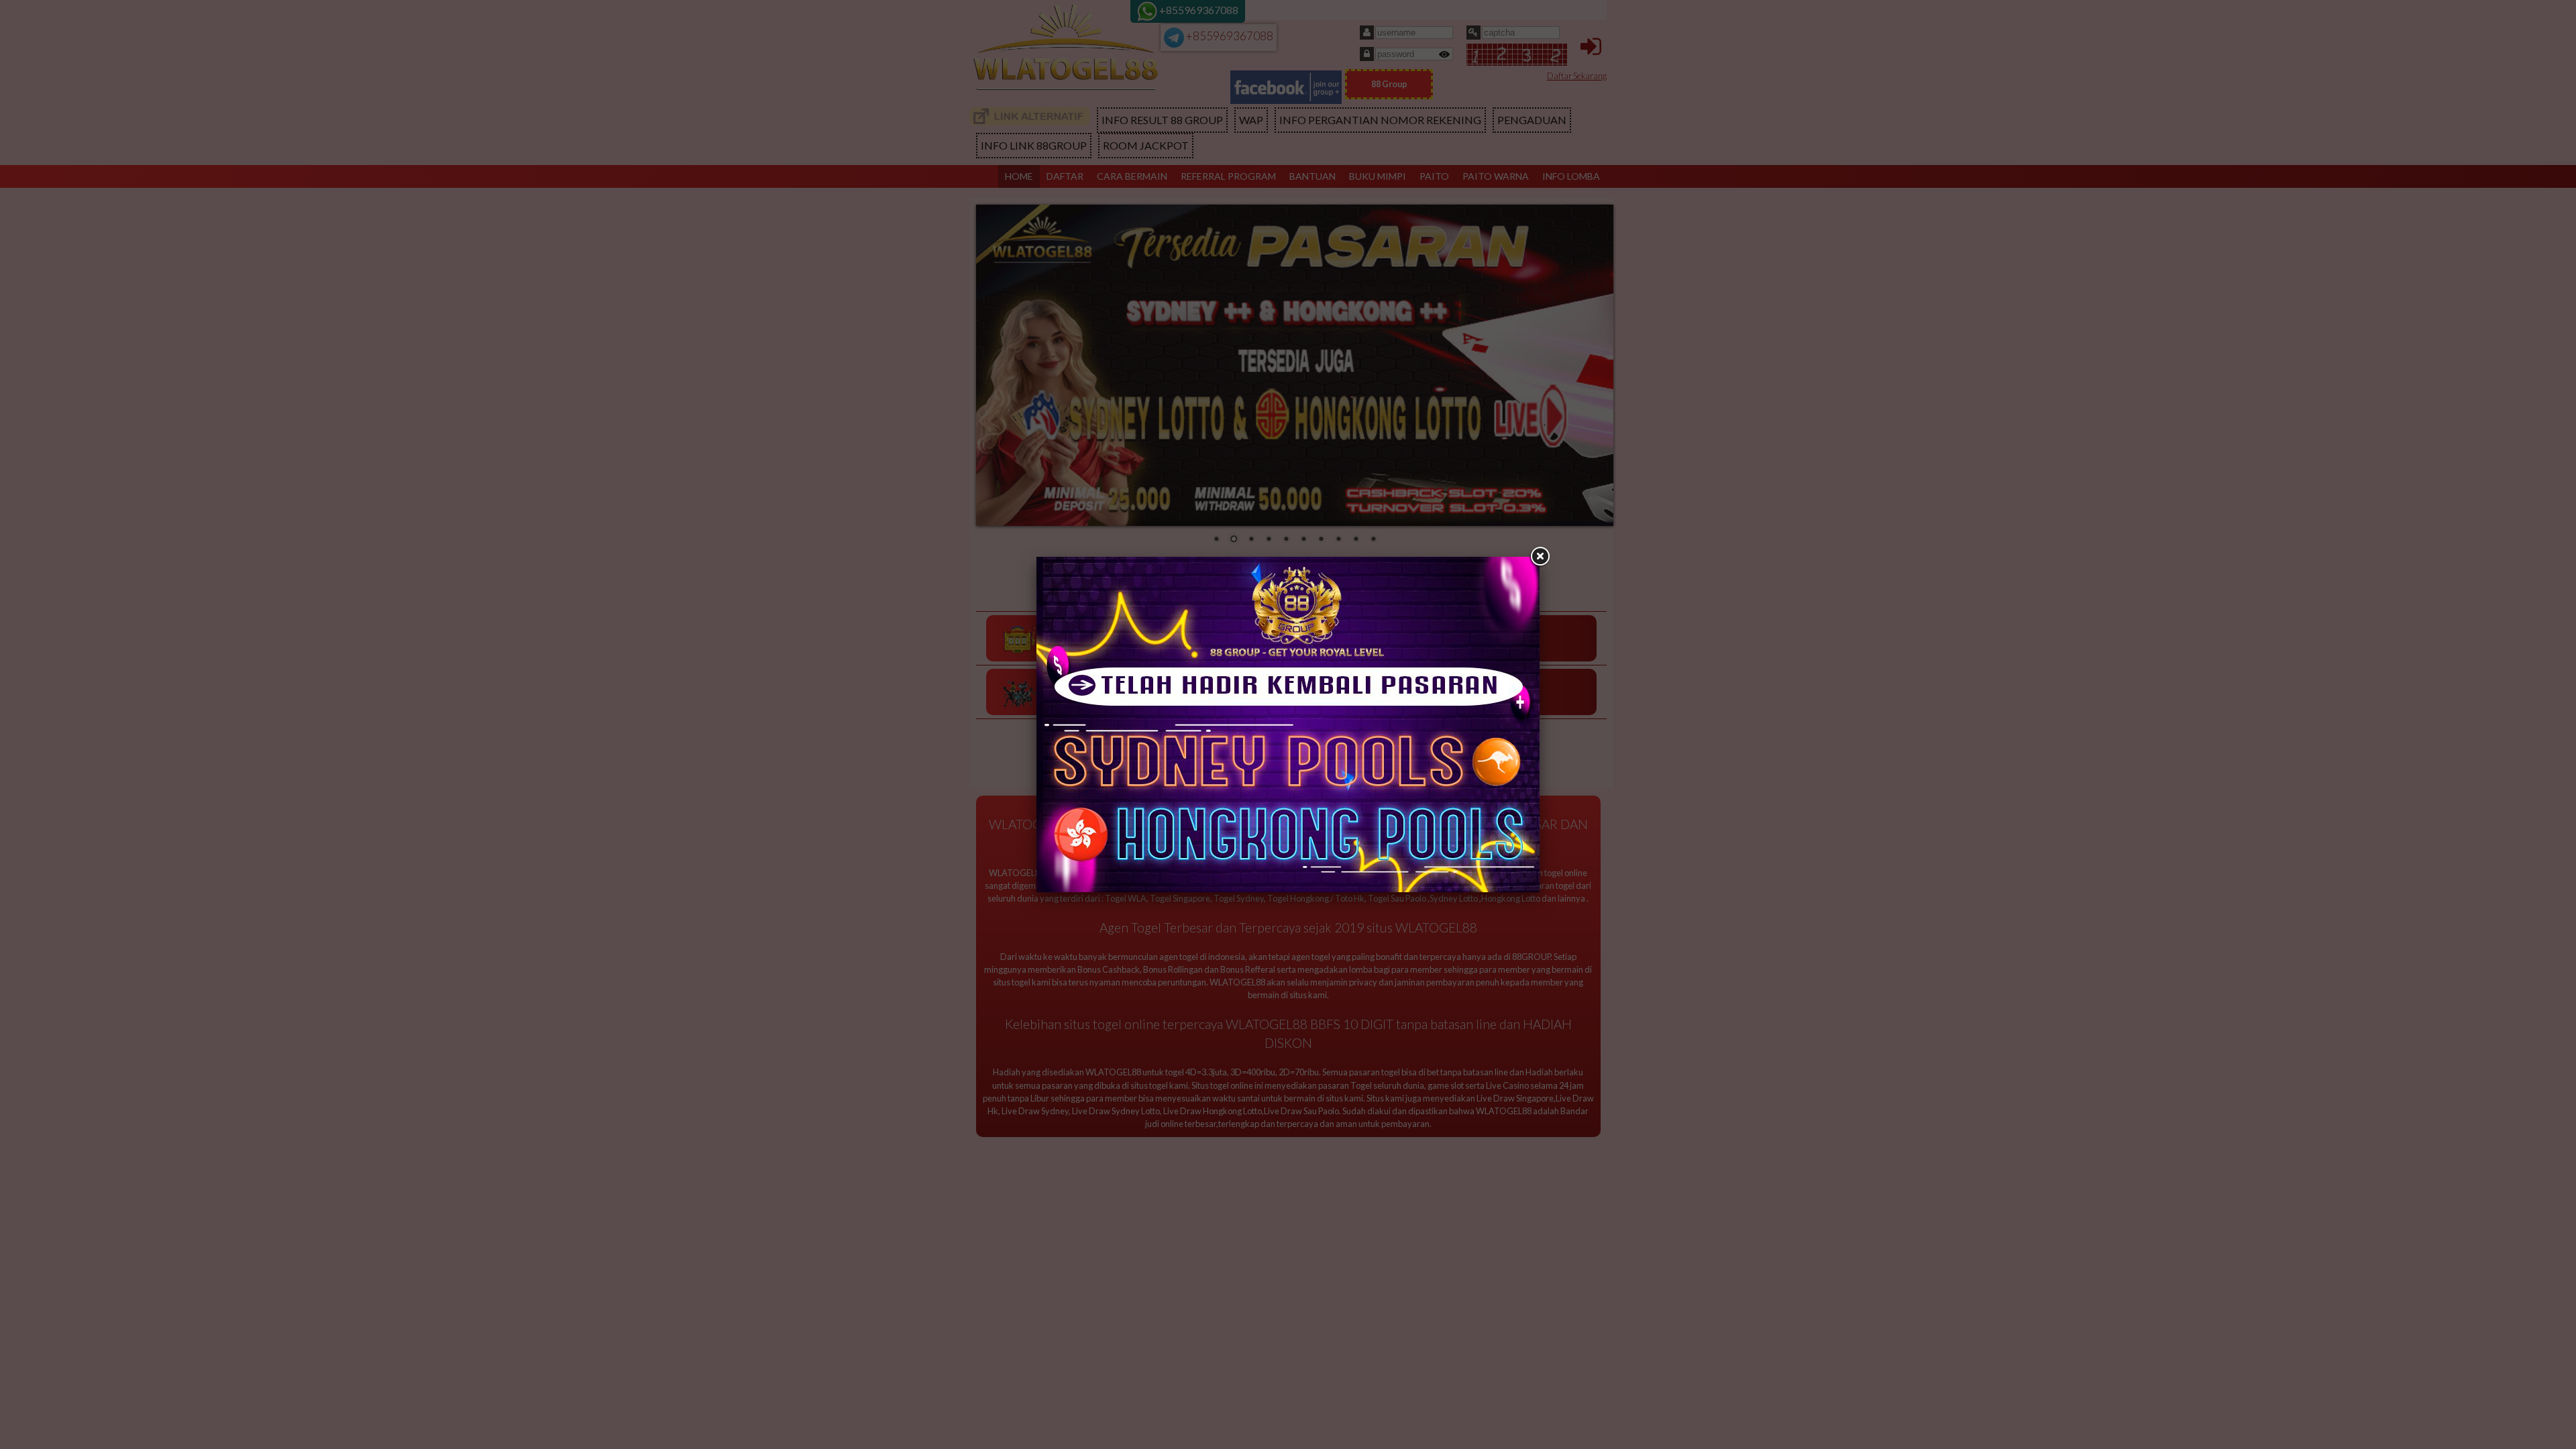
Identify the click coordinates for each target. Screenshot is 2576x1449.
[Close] (1540, 557)
